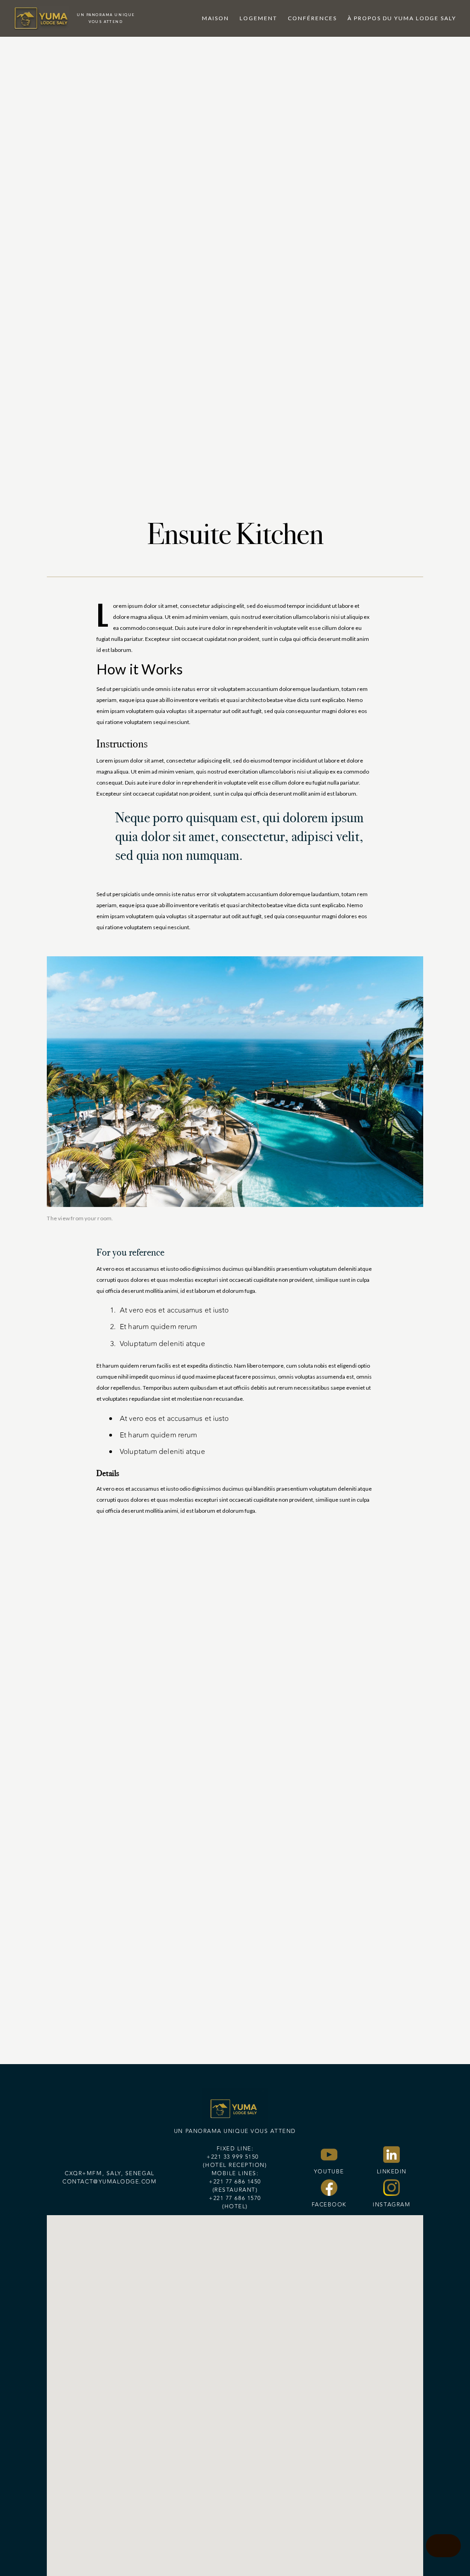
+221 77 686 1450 (235, 2182)
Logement (258, 18)
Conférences (312, 18)
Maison (215, 18)
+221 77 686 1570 (235, 2198)
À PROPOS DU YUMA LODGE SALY (402, 18)
